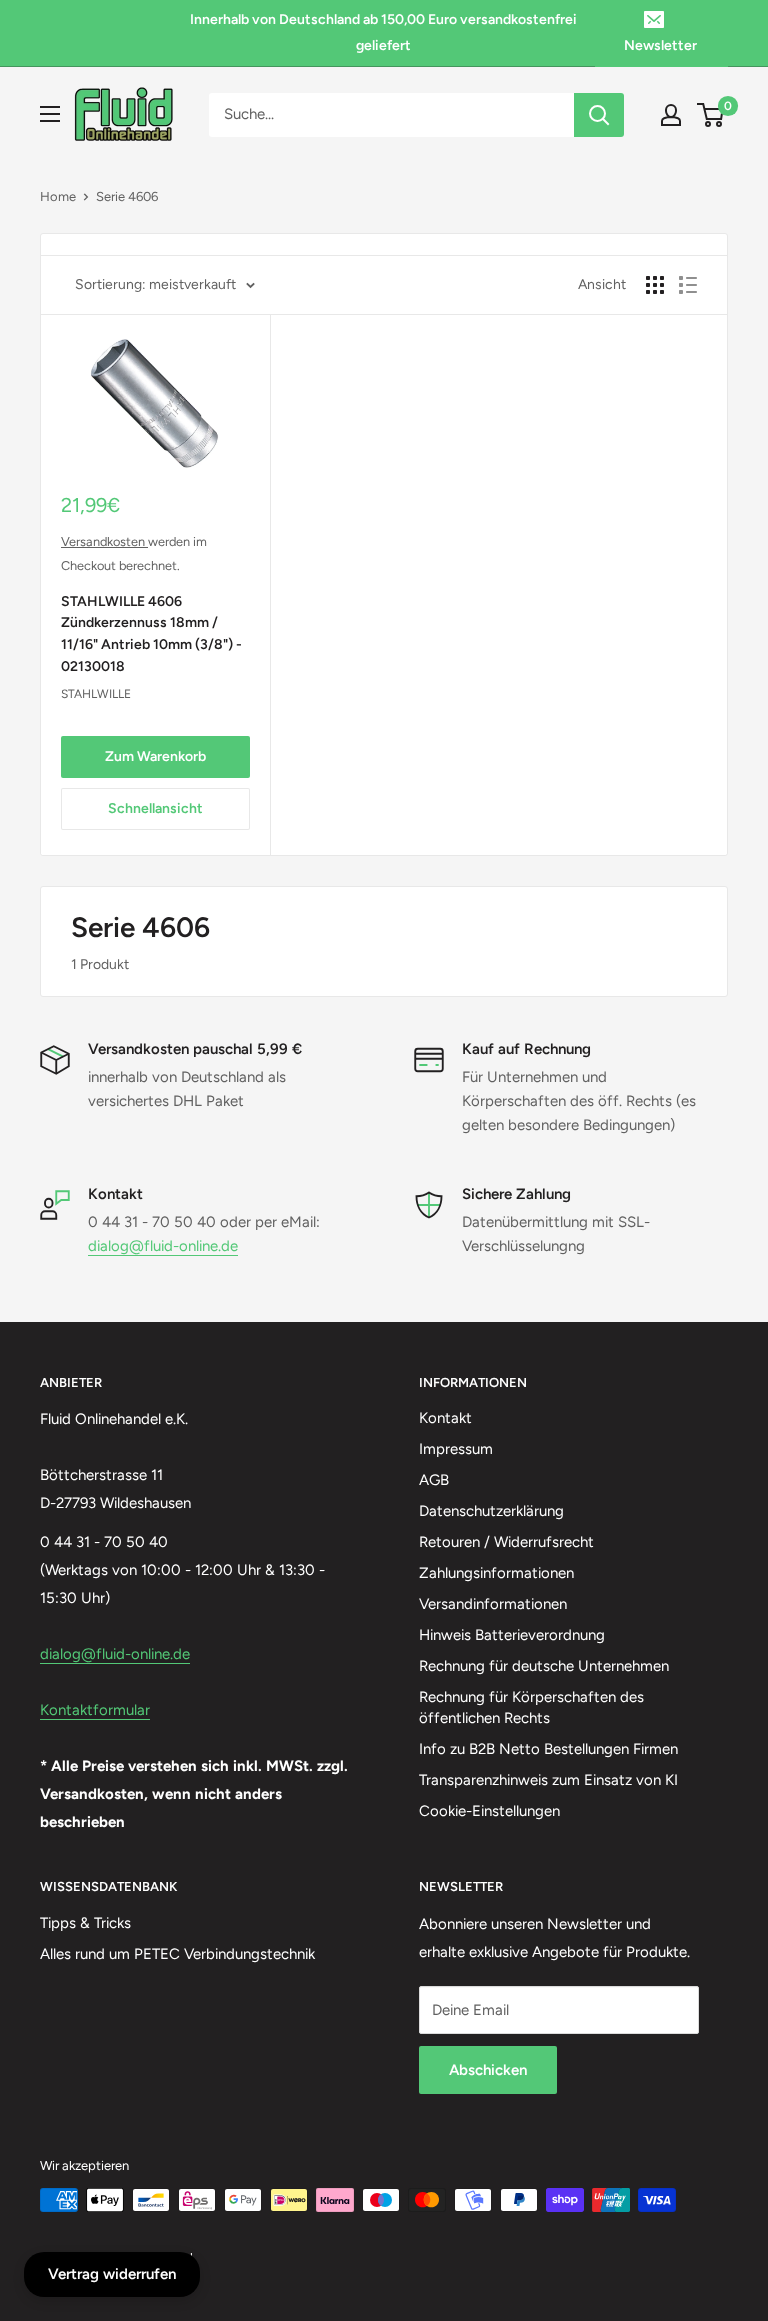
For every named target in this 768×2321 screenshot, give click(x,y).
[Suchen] (599, 115)
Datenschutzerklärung (491, 1511)
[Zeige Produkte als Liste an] (688, 285)
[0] (711, 115)
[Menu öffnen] (50, 114)
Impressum (456, 1449)
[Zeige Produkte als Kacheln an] (655, 285)
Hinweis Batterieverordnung (512, 1635)
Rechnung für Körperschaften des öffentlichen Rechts (531, 1707)
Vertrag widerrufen (112, 2274)
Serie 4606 (127, 196)
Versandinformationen (493, 1604)
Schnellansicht (155, 808)
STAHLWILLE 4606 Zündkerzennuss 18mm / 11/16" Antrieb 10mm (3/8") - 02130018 (151, 634)
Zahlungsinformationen (496, 1573)
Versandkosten (104, 541)
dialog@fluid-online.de (163, 1246)
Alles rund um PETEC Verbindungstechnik (177, 1954)
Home (58, 196)
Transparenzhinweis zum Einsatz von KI (548, 1780)
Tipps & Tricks (85, 1923)
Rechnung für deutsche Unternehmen (544, 1666)
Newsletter (660, 45)
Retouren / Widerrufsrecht (506, 1542)
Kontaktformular (95, 1710)
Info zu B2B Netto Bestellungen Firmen (548, 1749)
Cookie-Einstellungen (489, 1811)
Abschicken (488, 2070)
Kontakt (445, 1418)
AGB (434, 1480)
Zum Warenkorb (155, 756)
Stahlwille (96, 694)
